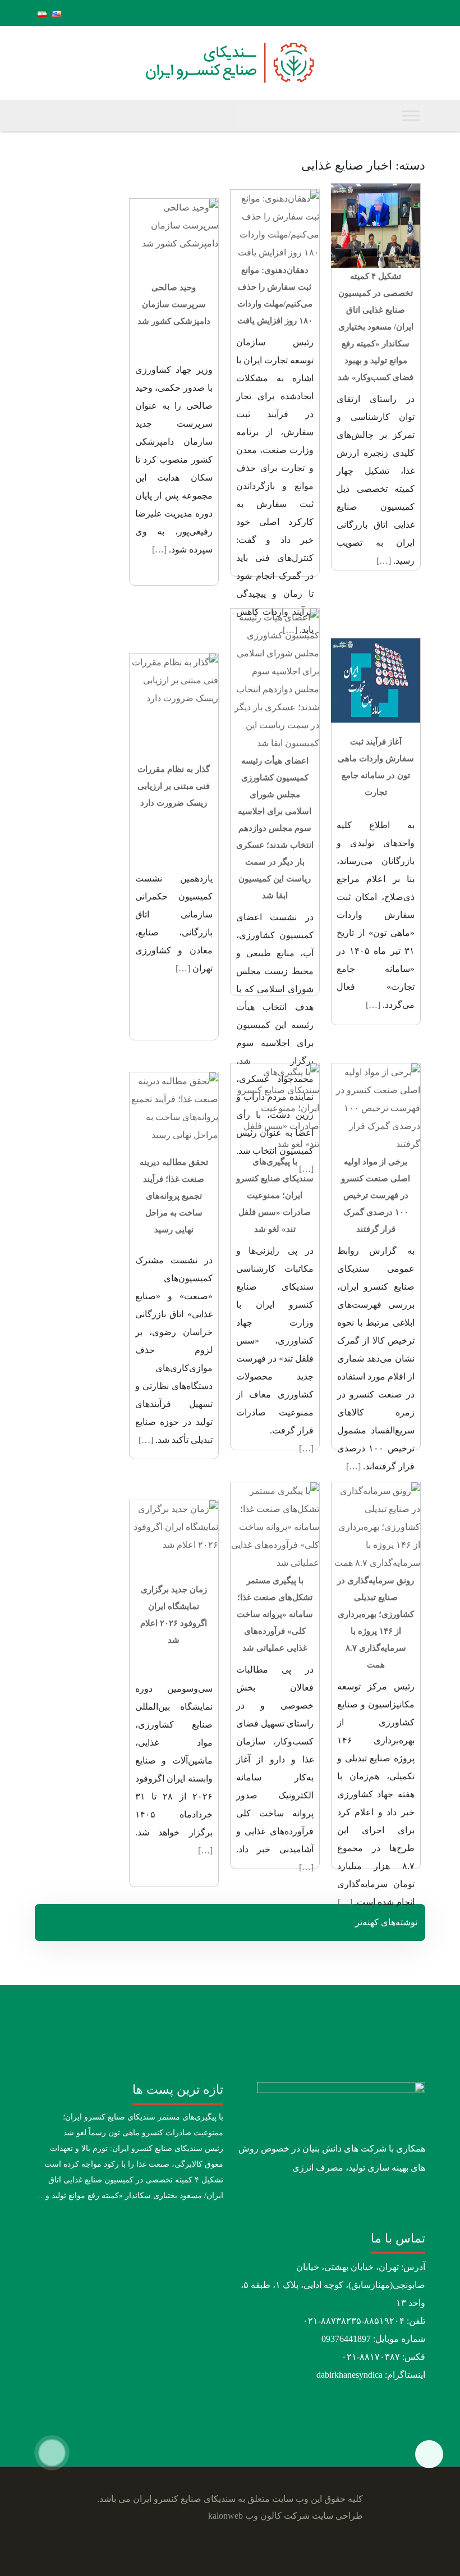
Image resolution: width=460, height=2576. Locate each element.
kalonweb (226, 2516)
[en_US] (57, 13)
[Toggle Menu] (411, 115)
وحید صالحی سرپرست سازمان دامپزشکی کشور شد (174, 304)
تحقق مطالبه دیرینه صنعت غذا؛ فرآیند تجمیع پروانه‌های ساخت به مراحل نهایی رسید (174, 1196)
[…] (384, 561)
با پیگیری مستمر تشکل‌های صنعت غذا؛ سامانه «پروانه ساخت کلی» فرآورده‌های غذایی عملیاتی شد (275, 1614)
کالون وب (263, 2516)
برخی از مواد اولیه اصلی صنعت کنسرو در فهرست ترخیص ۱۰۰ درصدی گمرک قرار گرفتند (376, 1195)
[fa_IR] (42, 13)
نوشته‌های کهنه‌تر (386, 1922)
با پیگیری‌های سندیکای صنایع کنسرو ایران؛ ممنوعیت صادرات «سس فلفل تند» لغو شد (275, 1195)
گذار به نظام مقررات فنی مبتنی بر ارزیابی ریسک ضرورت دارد (174, 786)
